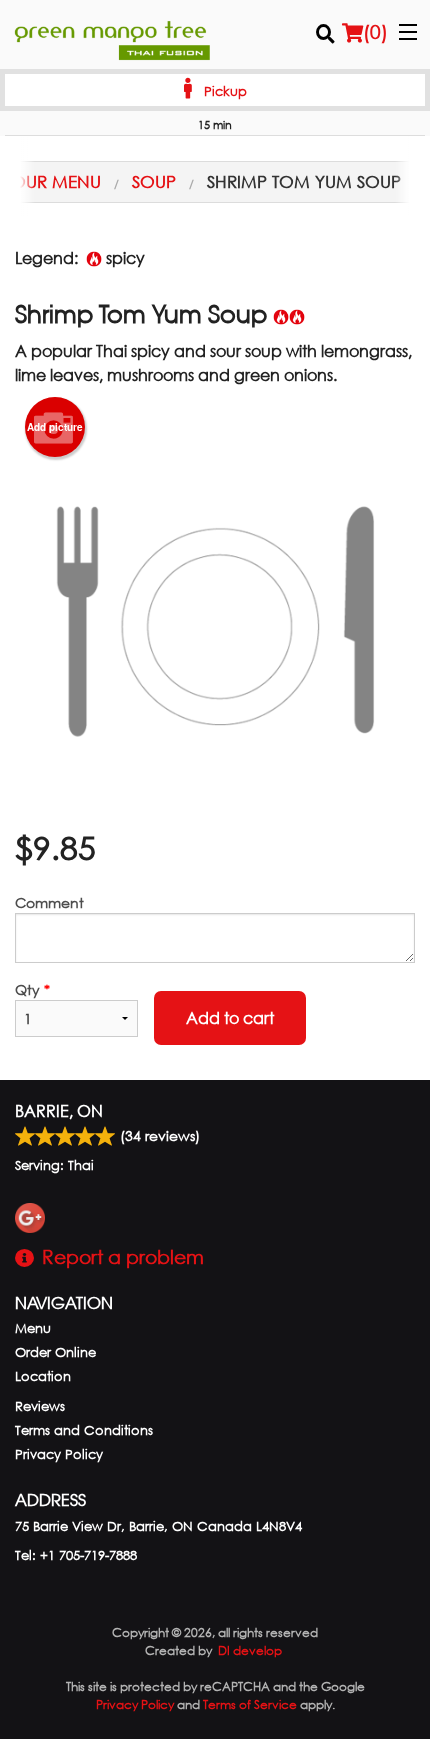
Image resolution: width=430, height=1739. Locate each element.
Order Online (55, 1352)
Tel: (76, 1555)
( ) (375, 31)
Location (43, 1376)
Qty (32, 989)
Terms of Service (250, 1704)
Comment (49, 902)
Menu (33, 1328)
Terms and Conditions (84, 1430)
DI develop (250, 1650)
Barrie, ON (59, 1110)
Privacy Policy (59, 1454)
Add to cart (230, 1017)
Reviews (40, 1406)
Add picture (55, 427)
